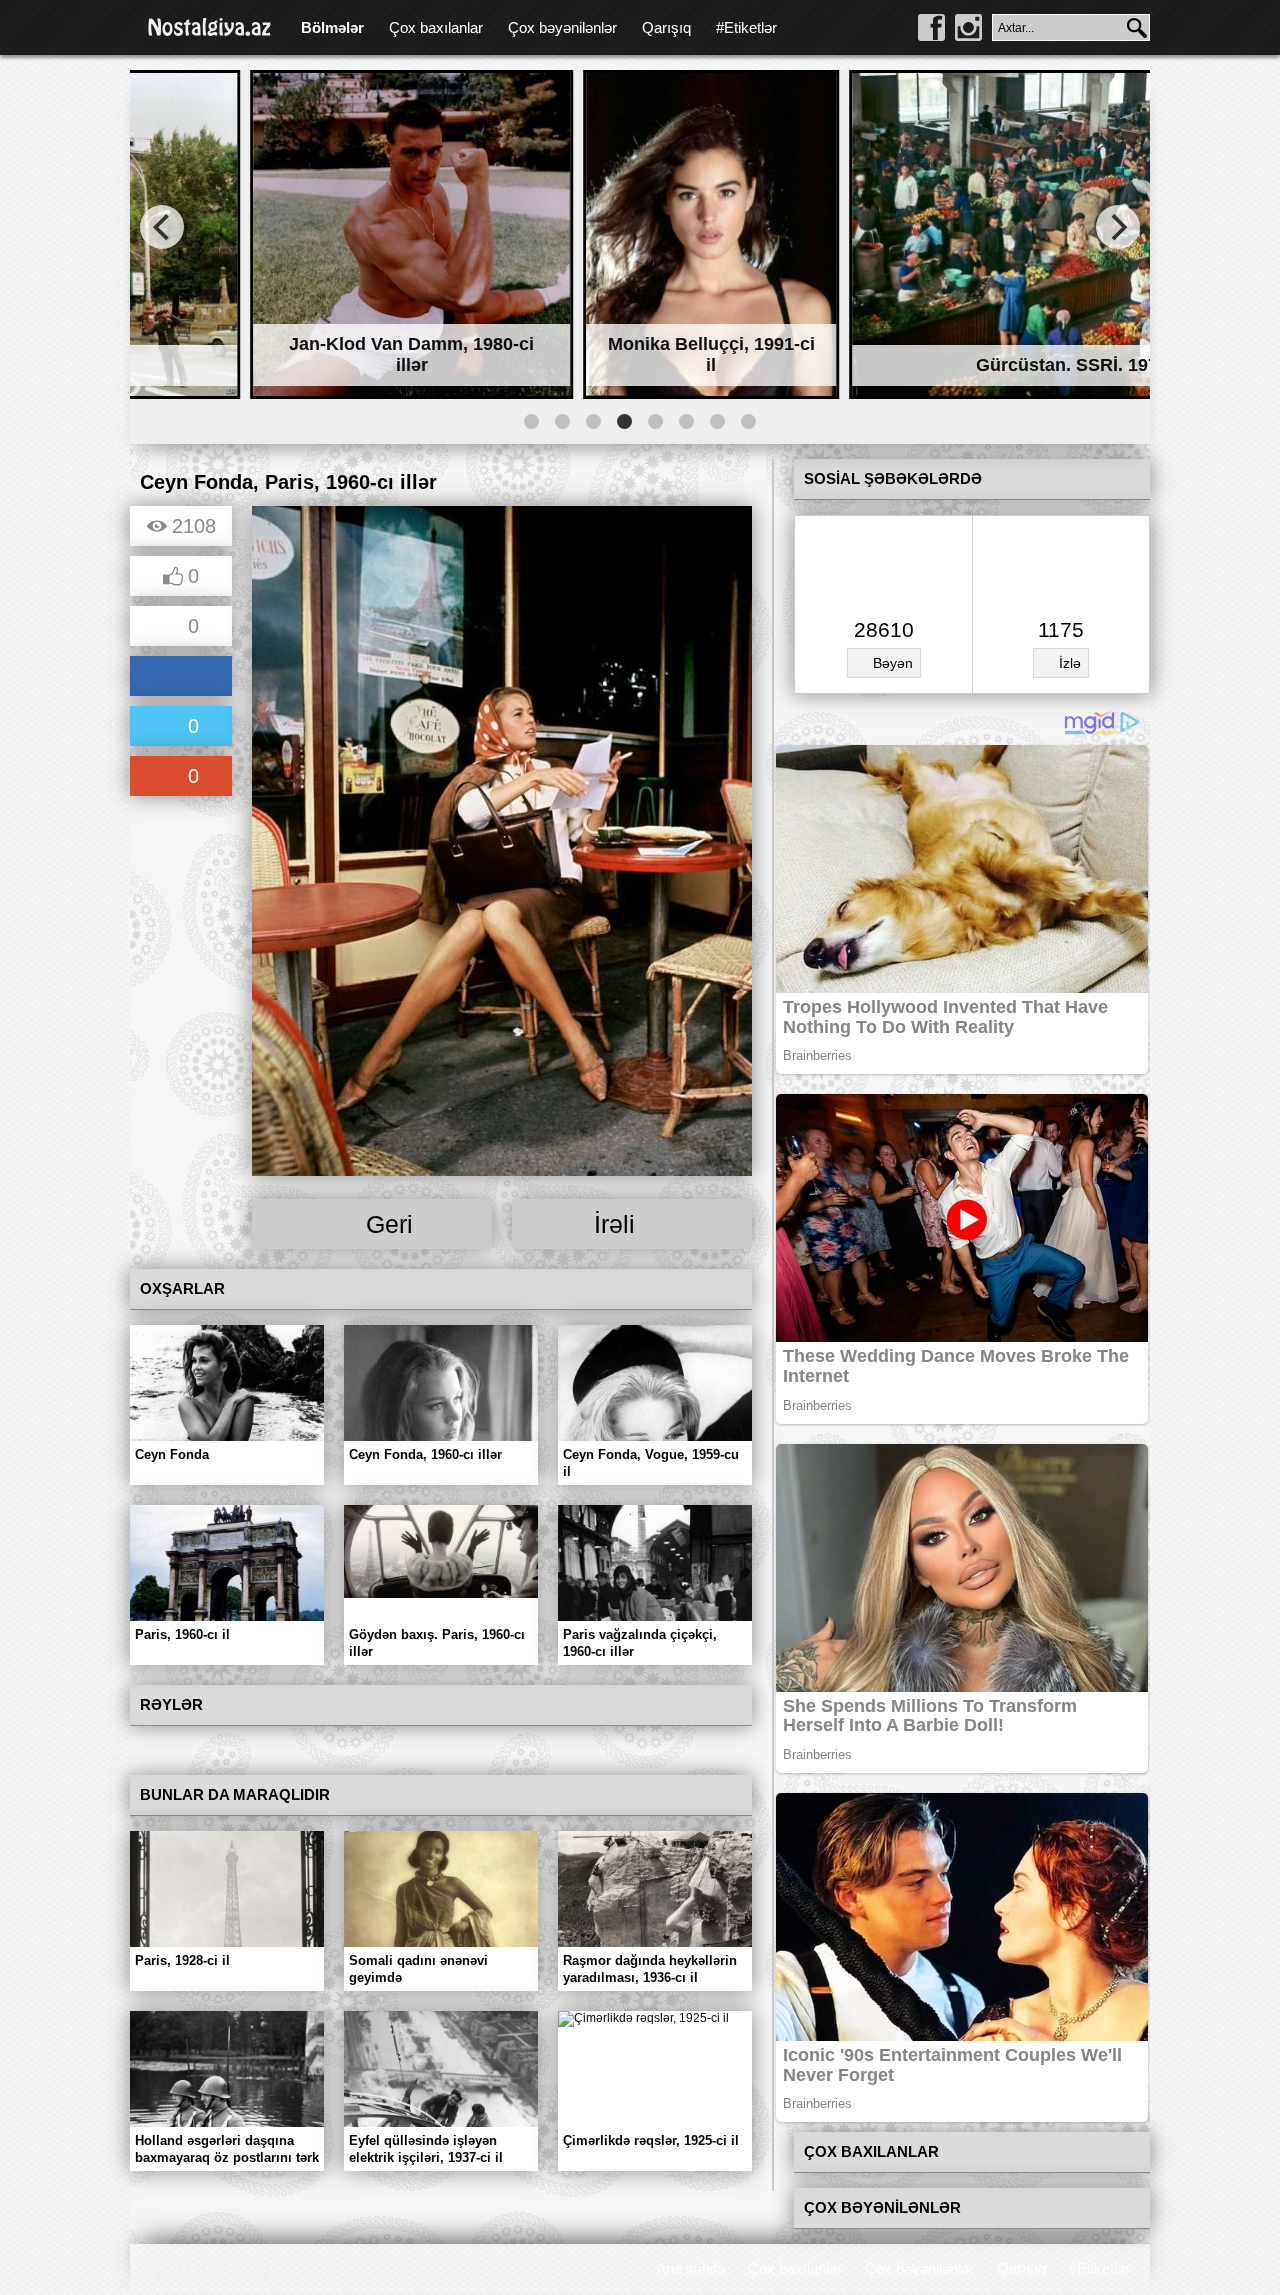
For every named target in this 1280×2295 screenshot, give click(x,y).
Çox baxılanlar (436, 27)
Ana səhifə (690, 2268)
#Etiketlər (746, 27)
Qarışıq (666, 27)
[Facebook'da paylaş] (181, 677)
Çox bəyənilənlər (562, 27)
